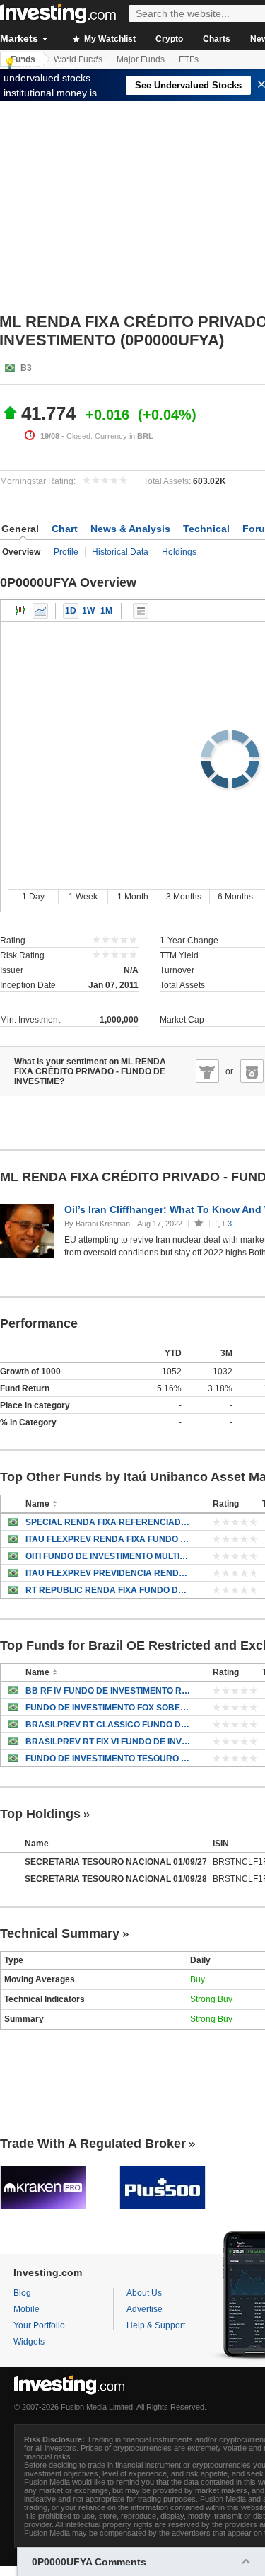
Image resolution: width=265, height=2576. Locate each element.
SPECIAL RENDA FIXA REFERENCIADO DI (108, 1522)
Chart (65, 529)
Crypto (169, 39)
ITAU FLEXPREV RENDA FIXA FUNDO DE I (108, 1539)
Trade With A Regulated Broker (93, 2144)
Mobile (26, 2309)
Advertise (145, 2309)
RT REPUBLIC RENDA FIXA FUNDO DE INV (108, 1590)
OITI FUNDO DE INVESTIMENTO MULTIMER (108, 1556)
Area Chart (40, 611)
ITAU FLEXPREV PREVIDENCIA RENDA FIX (108, 1573)
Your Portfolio (39, 2325)
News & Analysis (130, 529)
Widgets (29, 2342)
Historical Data (120, 552)
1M (106, 611)
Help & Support (156, 2325)
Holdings (179, 552)
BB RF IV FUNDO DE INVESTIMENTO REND (108, 1691)
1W (88, 611)
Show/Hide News (141, 611)
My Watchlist (109, 39)
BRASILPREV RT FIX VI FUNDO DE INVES (108, 1742)
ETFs (189, 59)
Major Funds (141, 59)
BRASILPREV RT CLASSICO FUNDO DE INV (108, 1725)
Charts (217, 39)
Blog (22, 2293)
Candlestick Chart (20, 611)
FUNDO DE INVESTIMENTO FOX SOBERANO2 (108, 1708)
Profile (66, 552)
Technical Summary (60, 1933)
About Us (144, 2293)
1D (71, 611)
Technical (206, 529)
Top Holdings (40, 1814)
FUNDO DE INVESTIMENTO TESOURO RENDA (108, 1759)
